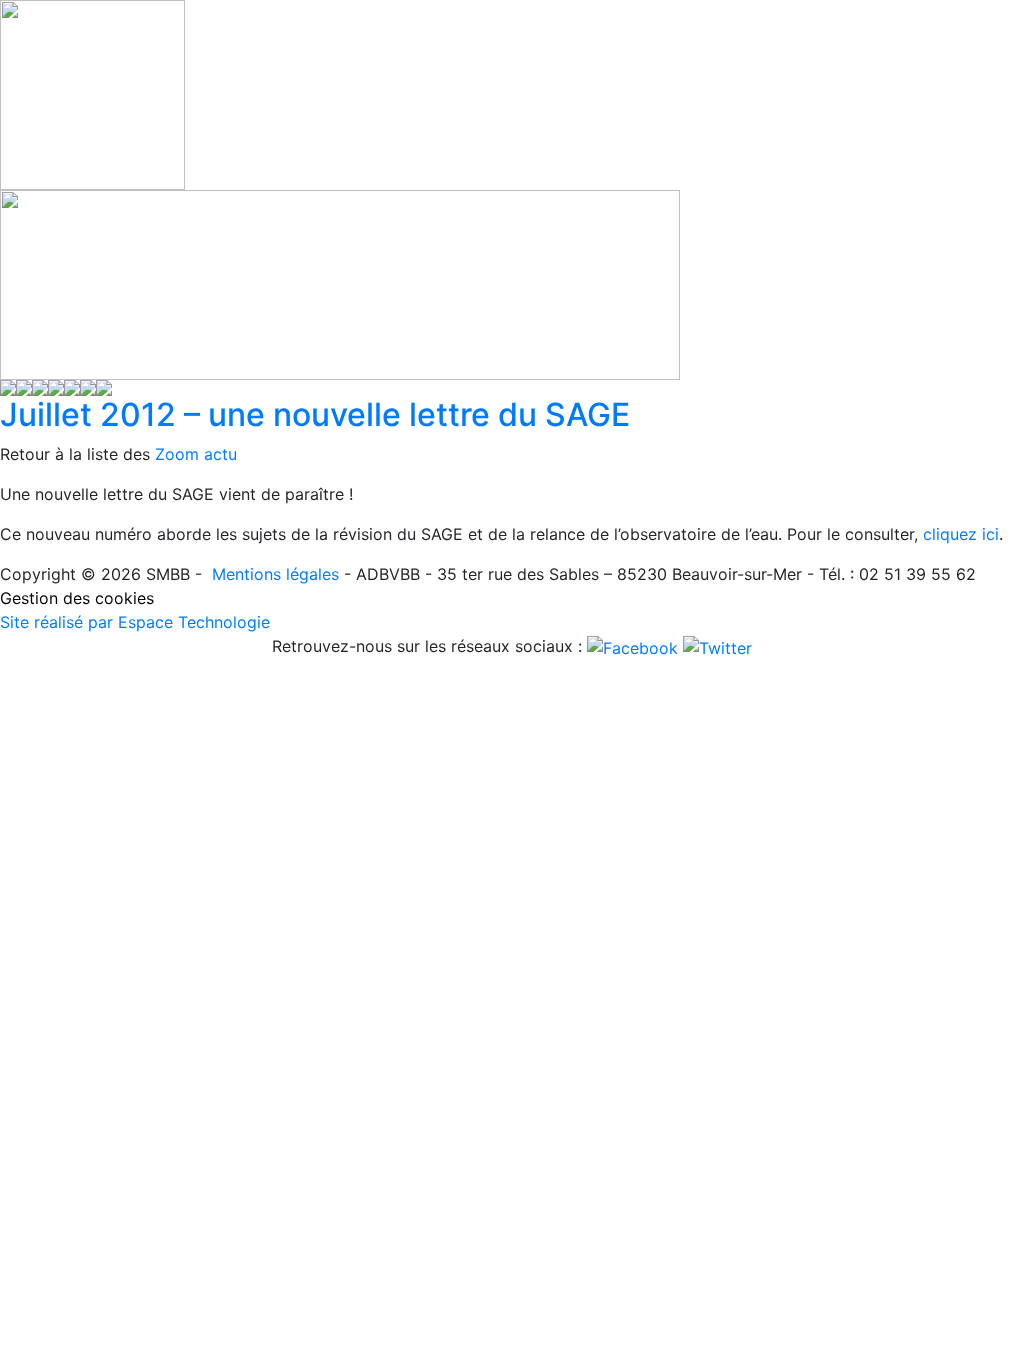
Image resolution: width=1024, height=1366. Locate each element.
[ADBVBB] (24, 386)
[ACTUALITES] (104, 386)
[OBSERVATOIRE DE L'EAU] (56, 386)
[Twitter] (717, 646)
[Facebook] (635, 646)
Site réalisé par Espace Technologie (135, 622)
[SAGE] (40, 386)
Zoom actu (196, 454)
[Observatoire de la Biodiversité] (88, 386)
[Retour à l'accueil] (8, 386)
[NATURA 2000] (72, 386)
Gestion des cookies (77, 598)
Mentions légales (275, 574)
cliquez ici (961, 534)
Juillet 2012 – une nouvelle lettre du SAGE (315, 414)
